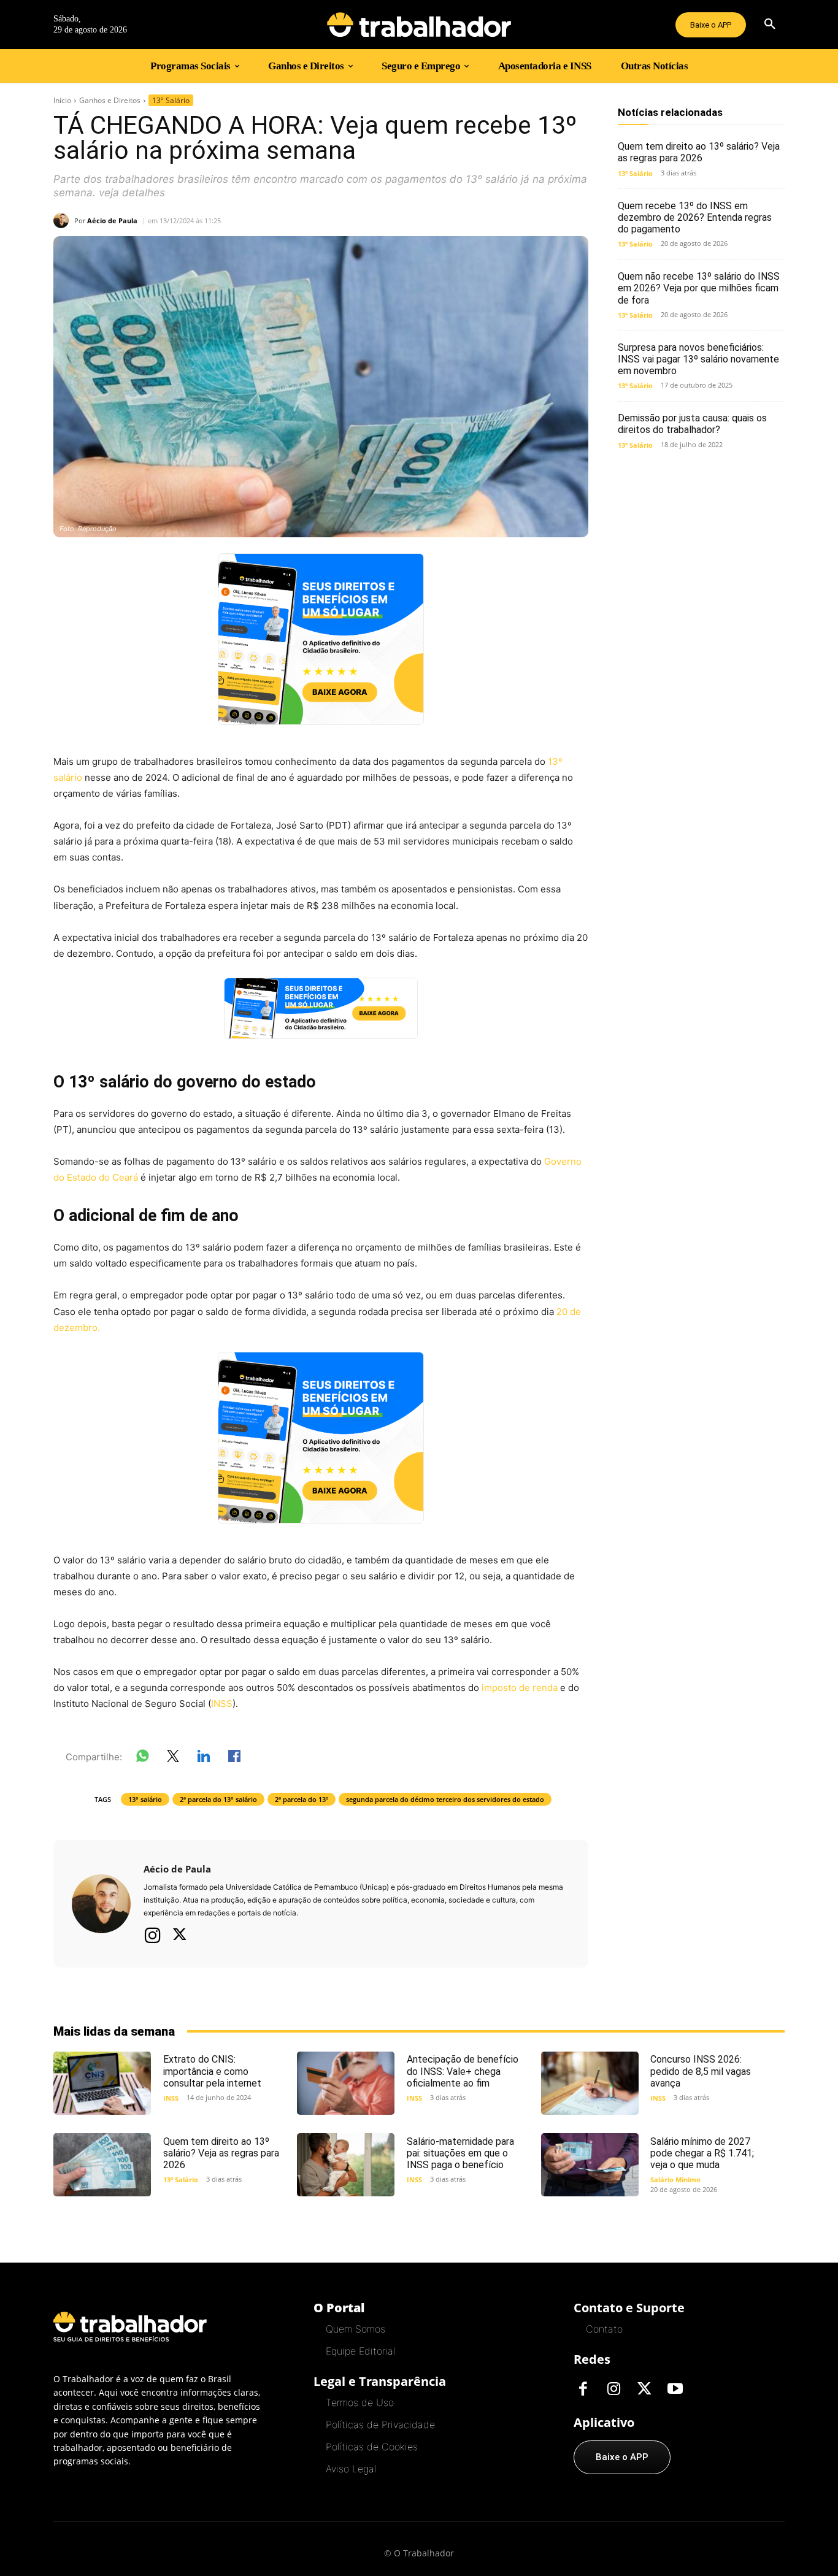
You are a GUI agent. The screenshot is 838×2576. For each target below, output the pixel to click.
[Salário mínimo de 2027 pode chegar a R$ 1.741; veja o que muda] (590, 2165)
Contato (604, 2329)
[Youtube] (675, 2390)
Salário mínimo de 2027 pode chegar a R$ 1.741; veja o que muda (702, 2153)
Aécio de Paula (112, 220)
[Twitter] (180, 1936)
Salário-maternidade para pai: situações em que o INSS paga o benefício (460, 2153)
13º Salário (171, 100)
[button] (770, 25)
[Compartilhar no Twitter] (173, 1758)
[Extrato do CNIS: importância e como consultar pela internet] (102, 2083)
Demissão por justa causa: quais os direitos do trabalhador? (692, 424)
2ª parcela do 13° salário (218, 1799)
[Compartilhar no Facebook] (234, 1758)
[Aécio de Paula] (64, 220)
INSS (222, 1704)
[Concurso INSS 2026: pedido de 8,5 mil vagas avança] (590, 2083)
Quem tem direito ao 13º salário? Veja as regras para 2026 (699, 152)
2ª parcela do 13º (302, 1799)
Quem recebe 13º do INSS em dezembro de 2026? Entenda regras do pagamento (695, 217)
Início (62, 100)
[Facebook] (583, 2390)
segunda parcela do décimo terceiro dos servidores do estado (445, 1799)
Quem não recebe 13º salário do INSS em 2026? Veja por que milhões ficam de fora (699, 288)
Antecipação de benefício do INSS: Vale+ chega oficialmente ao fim (463, 2071)
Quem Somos (356, 2329)
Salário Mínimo (675, 2179)
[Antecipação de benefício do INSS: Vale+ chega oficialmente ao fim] (346, 2083)
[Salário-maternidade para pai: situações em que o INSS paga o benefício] (346, 2165)
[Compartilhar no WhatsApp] (142, 1758)
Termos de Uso (360, 2402)
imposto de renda (520, 1688)
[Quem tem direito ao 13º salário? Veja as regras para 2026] (102, 2165)
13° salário (145, 1799)
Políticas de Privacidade (380, 2425)
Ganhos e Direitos (110, 100)
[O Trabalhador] (419, 25)
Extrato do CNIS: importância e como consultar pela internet (212, 2071)
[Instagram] (153, 1935)
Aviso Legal (351, 2469)
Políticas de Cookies (372, 2447)
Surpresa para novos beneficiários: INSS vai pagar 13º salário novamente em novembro (698, 359)
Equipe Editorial (360, 2351)
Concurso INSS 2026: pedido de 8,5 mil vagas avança (701, 2071)
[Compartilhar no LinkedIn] (204, 1758)
